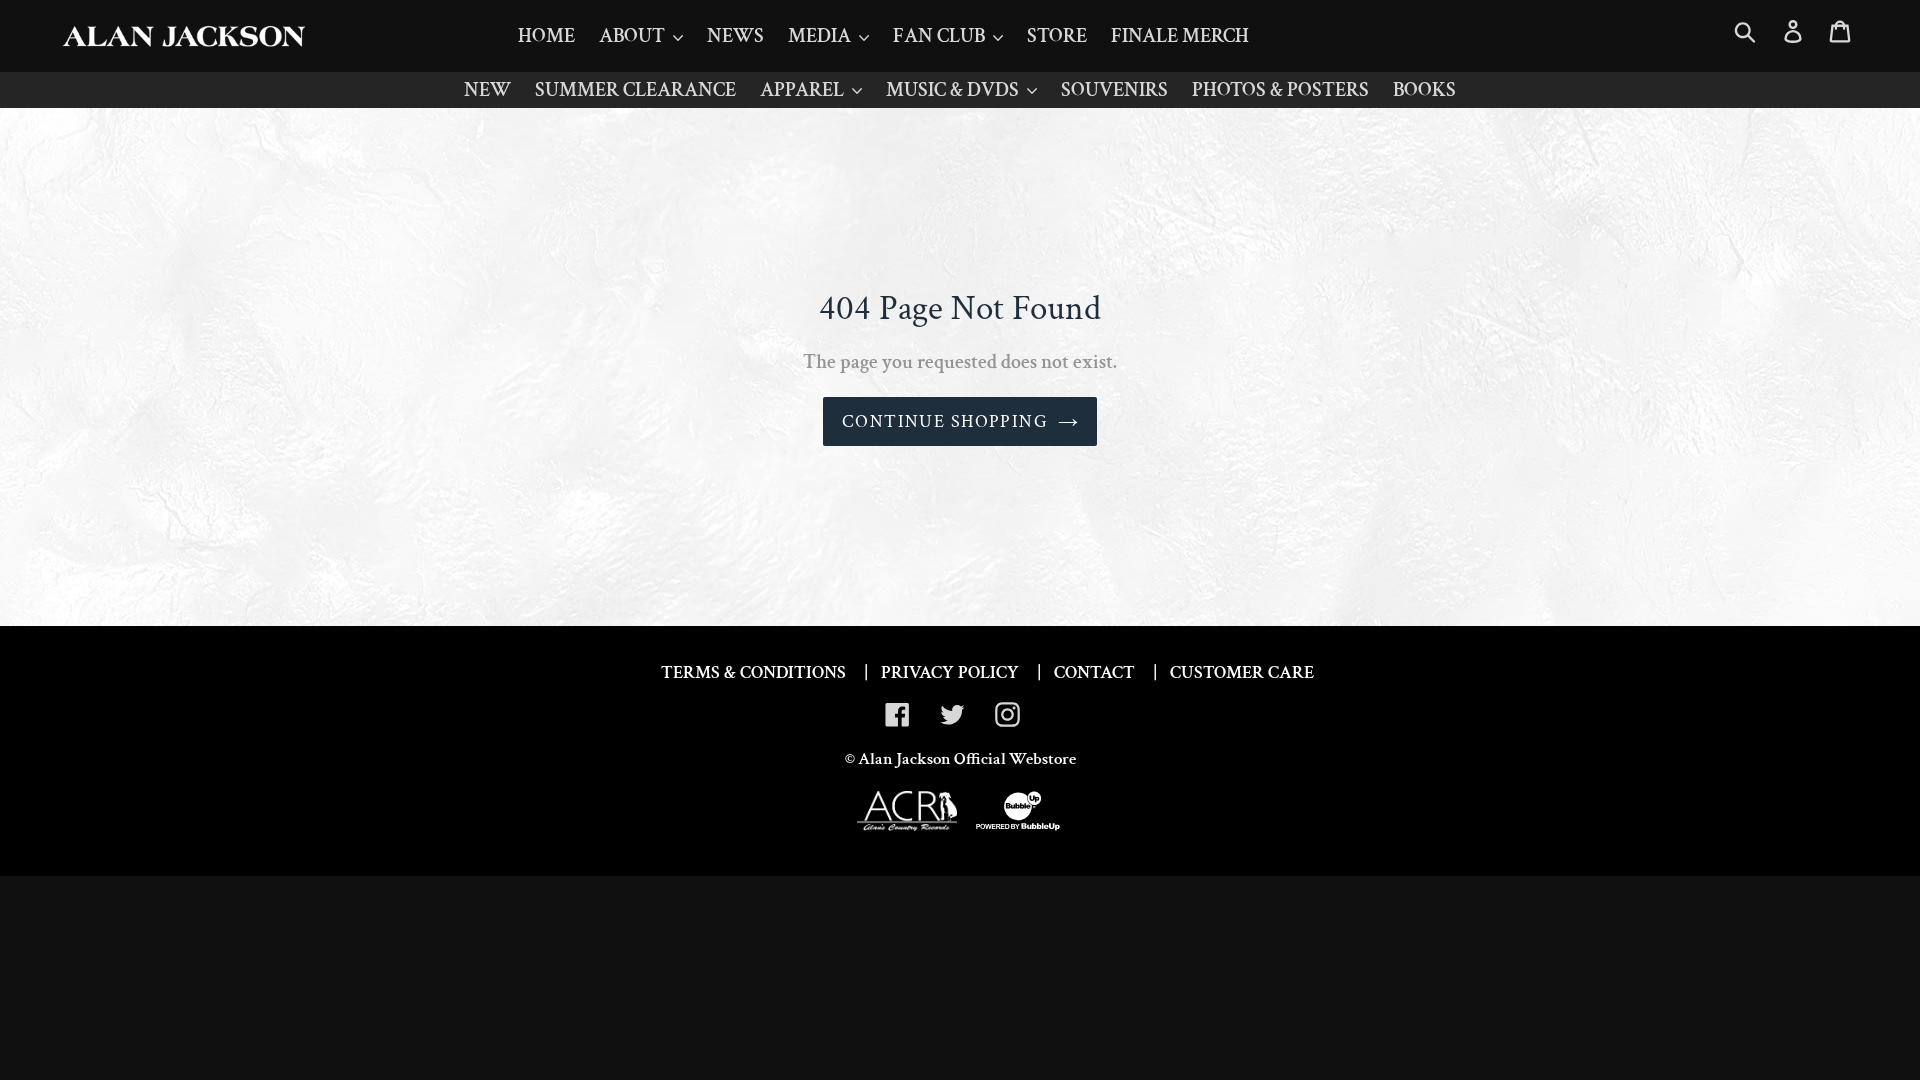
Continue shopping (945, 421)
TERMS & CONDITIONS (753, 672)
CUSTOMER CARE (1242, 672)
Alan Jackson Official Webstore (967, 759)
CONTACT (1094, 672)
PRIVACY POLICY (950, 672)
